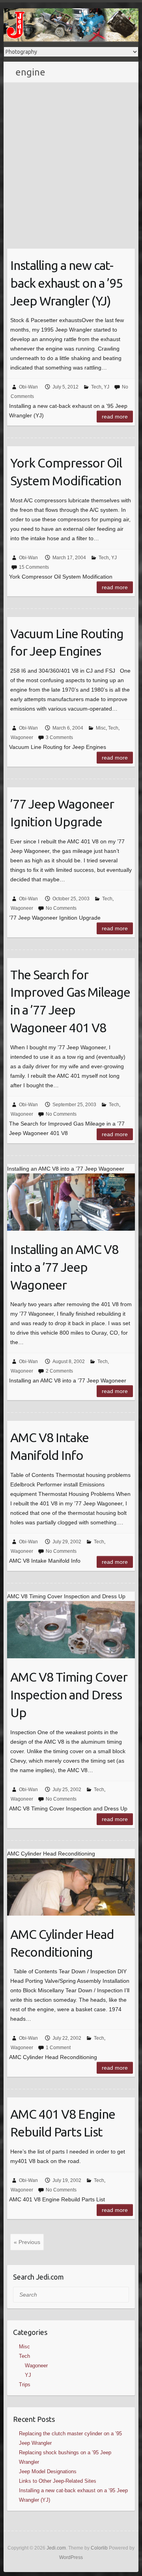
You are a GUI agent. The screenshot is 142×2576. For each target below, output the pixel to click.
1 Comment (58, 2048)
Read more (115, 417)
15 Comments (34, 567)
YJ (106, 387)
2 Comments (59, 1371)
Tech (96, 387)
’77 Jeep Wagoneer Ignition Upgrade (62, 813)
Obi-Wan (28, 387)
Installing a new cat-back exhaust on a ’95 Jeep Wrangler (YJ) (66, 283)
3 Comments (59, 737)
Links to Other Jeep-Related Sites (58, 2481)
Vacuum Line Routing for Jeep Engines (67, 642)
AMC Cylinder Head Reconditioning (62, 1943)
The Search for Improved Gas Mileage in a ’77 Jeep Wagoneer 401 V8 (70, 1001)
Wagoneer (22, 737)
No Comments (61, 908)
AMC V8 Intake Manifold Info (50, 1446)
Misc (101, 728)
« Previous (27, 2242)
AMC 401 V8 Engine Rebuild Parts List (63, 2123)
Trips (25, 2385)
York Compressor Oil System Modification (66, 472)
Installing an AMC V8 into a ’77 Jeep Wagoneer (64, 1267)
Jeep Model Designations (48, 2471)
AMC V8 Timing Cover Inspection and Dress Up (69, 1695)
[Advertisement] (71, 158)
